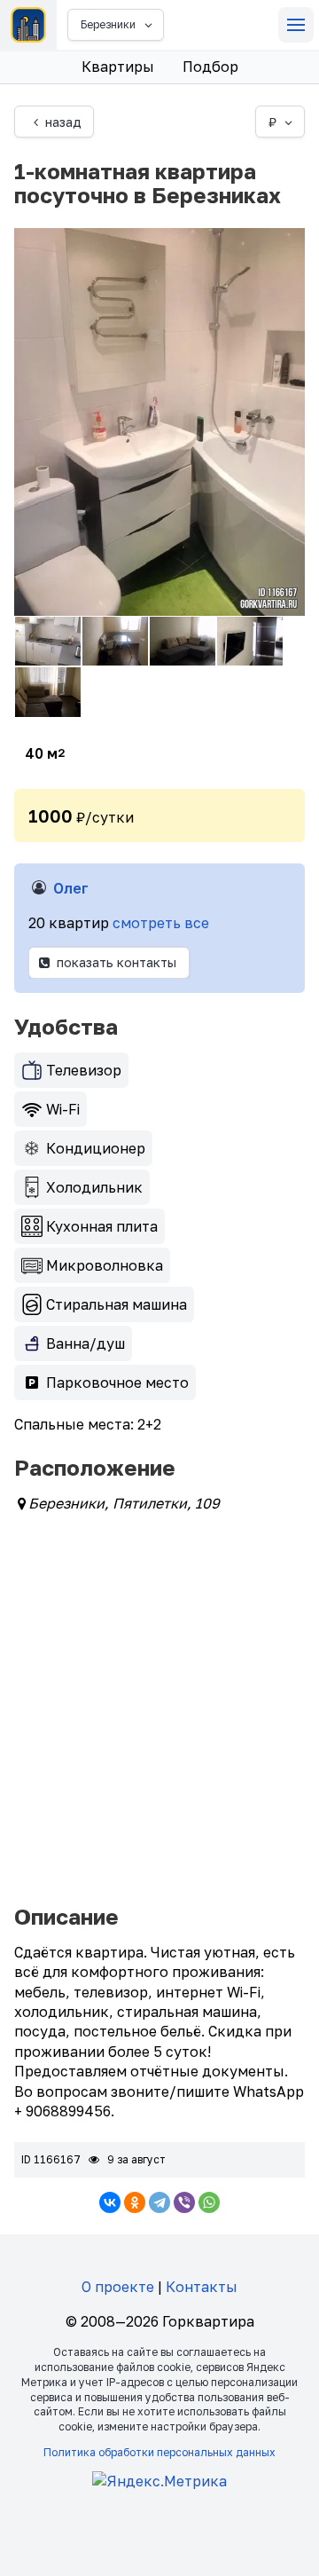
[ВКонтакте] (110, 2202)
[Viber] (184, 2202)
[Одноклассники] (135, 2202)
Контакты (202, 2287)
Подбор (210, 67)
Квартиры (118, 67)
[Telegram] (159, 2202)
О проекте (118, 2287)
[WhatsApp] (209, 2202)
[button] (296, 25)
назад (63, 122)
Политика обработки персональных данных (159, 2452)
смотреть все (161, 923)
